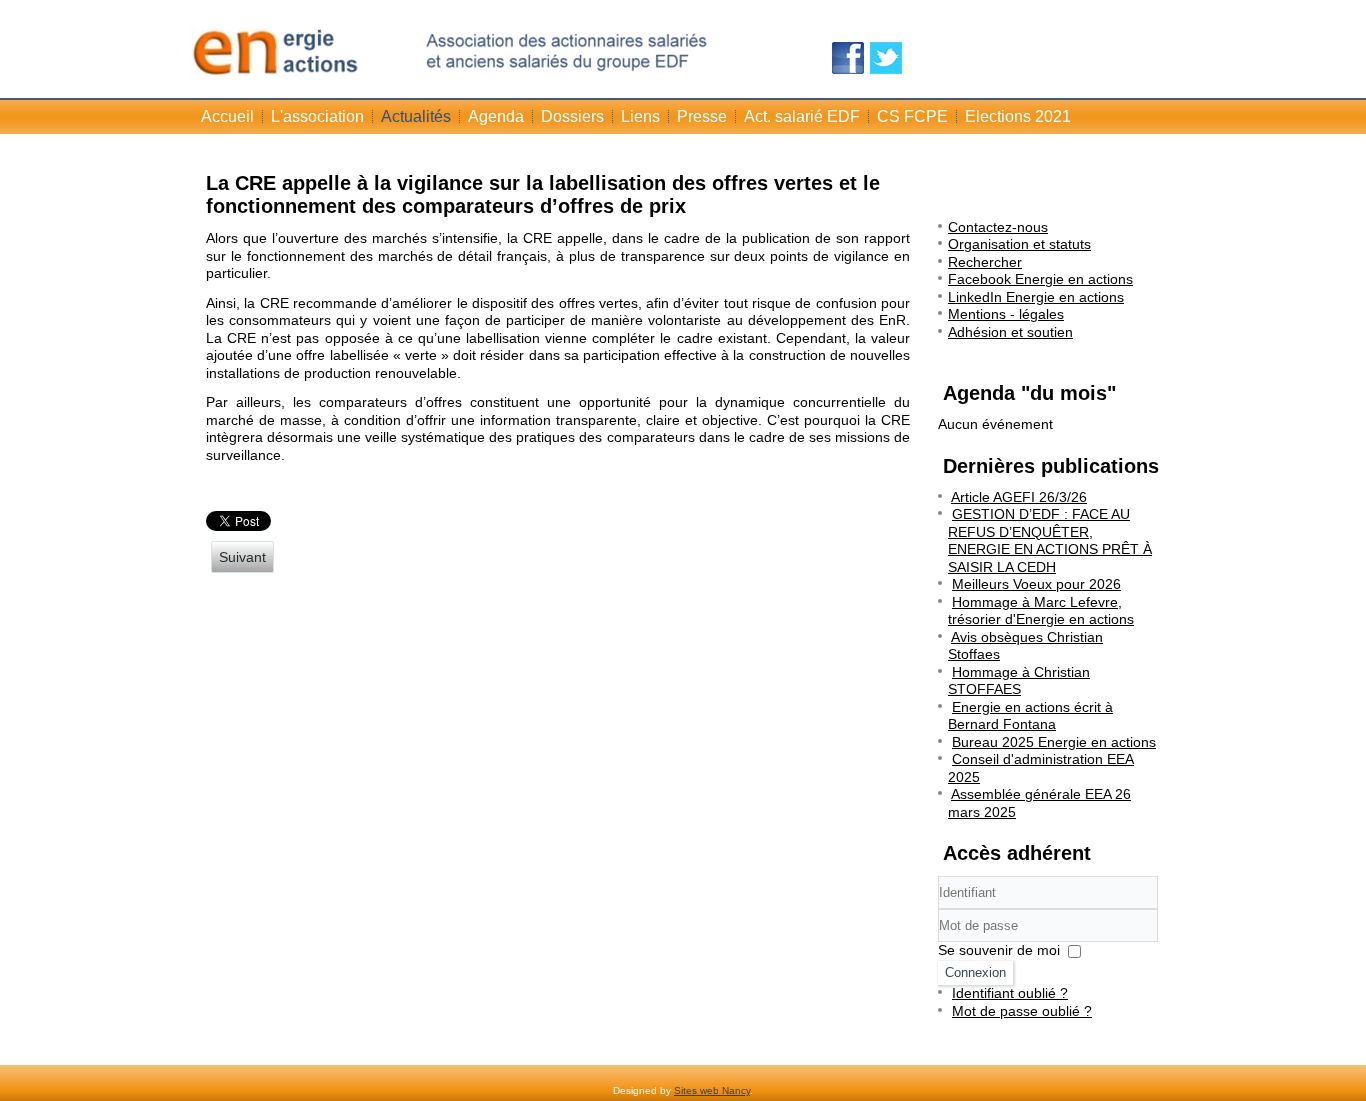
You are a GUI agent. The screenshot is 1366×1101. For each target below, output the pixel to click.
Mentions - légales (1006, 314)
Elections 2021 (1018, 116)
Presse (702, 116)
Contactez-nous (998, 227)
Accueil (227, 116)
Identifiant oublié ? (1010, 993)
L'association (317, 116)
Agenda (496, 116)
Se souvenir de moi (999, 950)
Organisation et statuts (1019, 244)
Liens (640, 116)
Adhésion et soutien (1010, 332)
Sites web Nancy (712, 1090)
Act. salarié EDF (802, 116)
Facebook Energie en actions (1040, 279)
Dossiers (572, 116)
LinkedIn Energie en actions (1036, 297)
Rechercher (985, 262)
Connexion (975, 972)
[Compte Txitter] (886, 58)
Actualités (416, 116)
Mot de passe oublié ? (1022, 1011)
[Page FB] (848, 58)
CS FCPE (912, 116)
